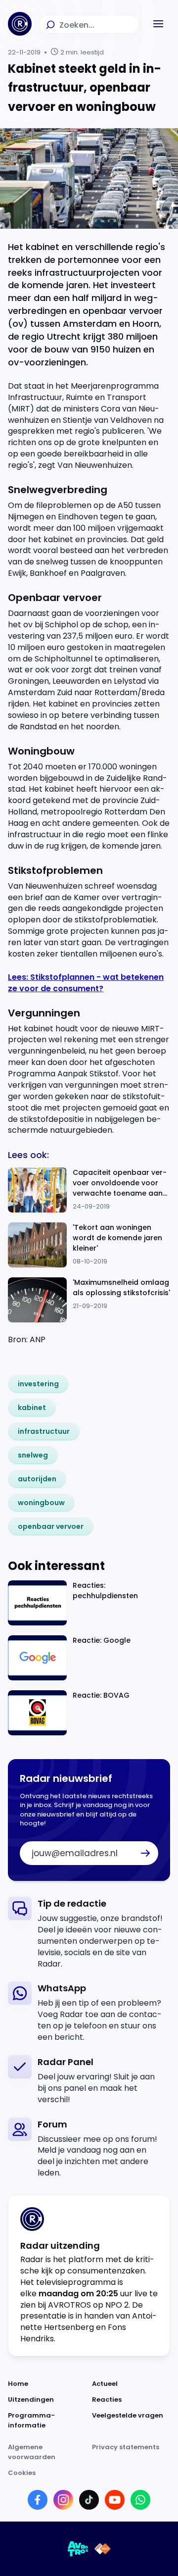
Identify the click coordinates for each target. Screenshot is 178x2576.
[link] (38, 1384)
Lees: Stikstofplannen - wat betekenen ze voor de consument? (86, 983)
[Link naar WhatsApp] (140, 2500)
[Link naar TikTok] (89, 2500)
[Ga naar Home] (20, 24)
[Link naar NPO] (103, 2549)
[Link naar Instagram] (63, 2500)
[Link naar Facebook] (38, 2500)
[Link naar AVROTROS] (78, 2549)
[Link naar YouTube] (115, 2500)
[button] (158, 24)
